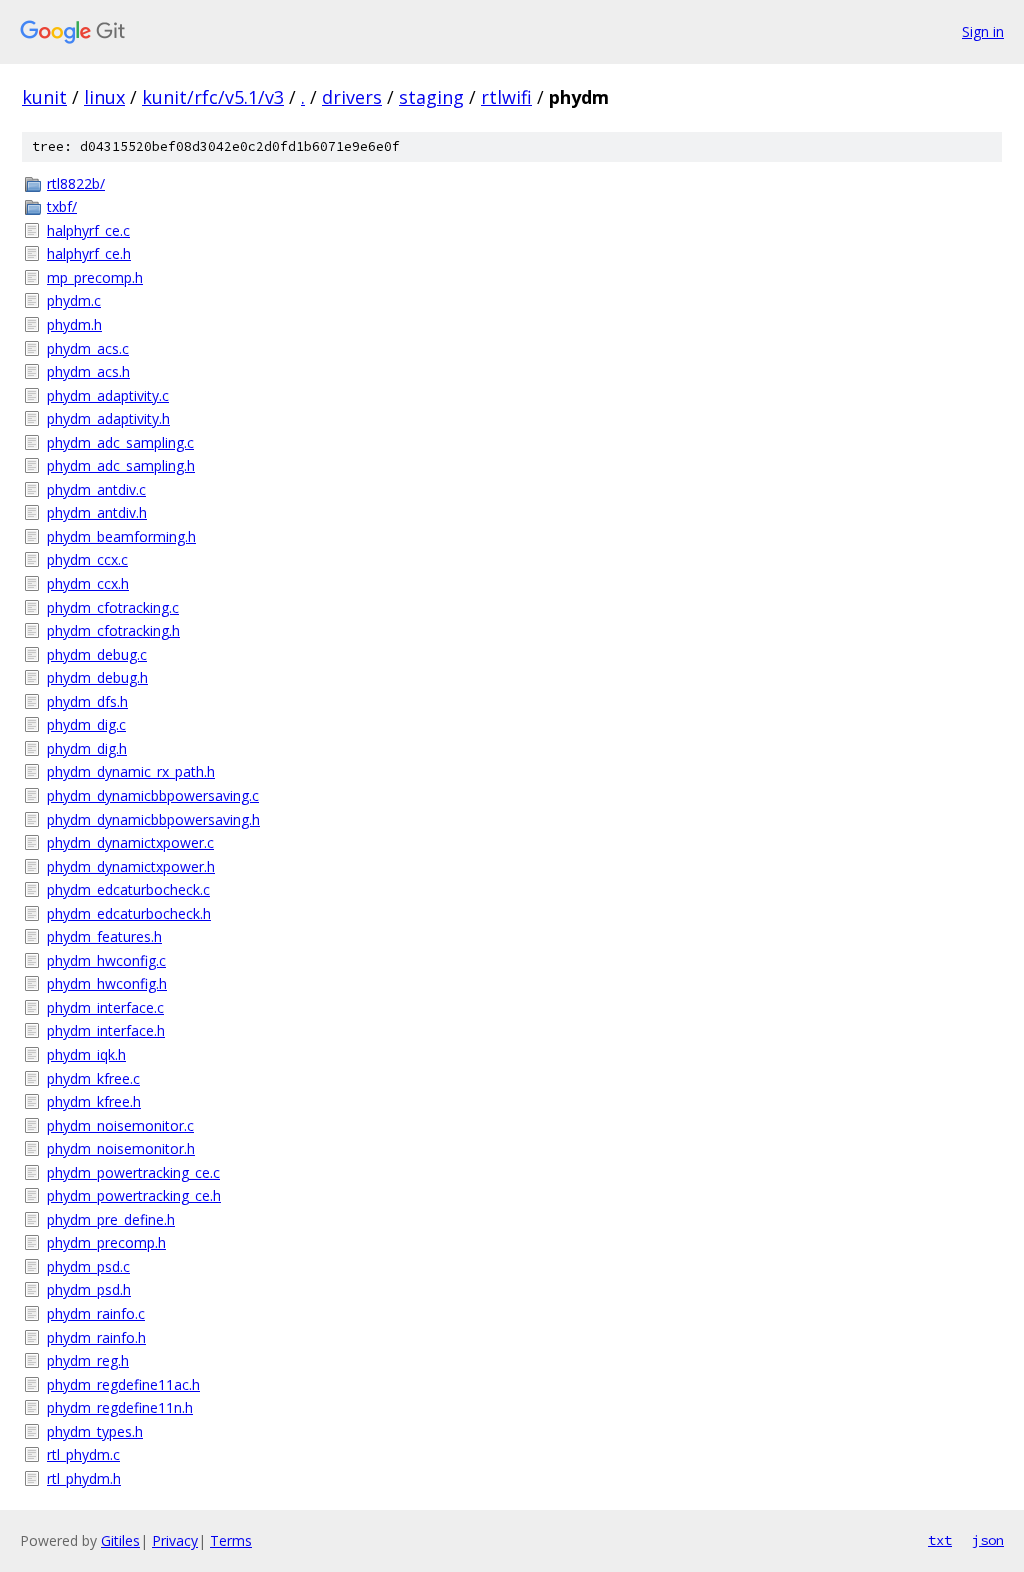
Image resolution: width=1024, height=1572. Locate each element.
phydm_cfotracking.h (113, 630)
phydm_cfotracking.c (113, 607)
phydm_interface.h (106, 1030)
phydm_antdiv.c (96, 489)
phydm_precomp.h (106, 1242)
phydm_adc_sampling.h (121, 465)
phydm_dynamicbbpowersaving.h (153, 819)
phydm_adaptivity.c (108, 395)
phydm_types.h (95, 1431)
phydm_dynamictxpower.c (130, 842)
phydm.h (74, 324)
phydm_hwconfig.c (106, 960)
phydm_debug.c (97, 654)
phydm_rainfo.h (96, 1337)
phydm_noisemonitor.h (121, 1148)
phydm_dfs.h (87, 701)
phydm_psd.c (88, 1266)
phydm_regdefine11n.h (120, 1407)
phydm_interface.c (105, 1007)
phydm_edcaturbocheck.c (128, 889)
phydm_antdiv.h (97, 512)
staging (431, 97)
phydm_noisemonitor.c (120, 1125)
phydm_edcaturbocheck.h (129, 913)
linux (104, 97)
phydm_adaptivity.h (108, 418)
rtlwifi (506, 97)
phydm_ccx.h (88, 583)
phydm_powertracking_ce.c (133, 1172)
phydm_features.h (104, 936)
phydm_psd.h (89, 1289)
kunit (44, 97)
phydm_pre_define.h (111, 1219)
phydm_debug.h (97, 677)
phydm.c (74, 300)
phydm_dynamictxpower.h (131, 866)
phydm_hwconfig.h (107, 983)
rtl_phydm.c (83, 1454)
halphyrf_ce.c (88, 230)
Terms (231, 1540)
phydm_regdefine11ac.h (123, 1384)
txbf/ (62, 206)
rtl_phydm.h (84, 1478)
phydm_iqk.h (86, 1054)
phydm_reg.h (88, 1360)
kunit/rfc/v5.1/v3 (213, 97)
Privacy (175, 1540)
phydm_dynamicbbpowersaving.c (153, 795)
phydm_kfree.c (93, 1078)
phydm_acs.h (88, 371)
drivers (352, 97)
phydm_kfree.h (94, 1101)
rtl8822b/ (76, 183)
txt (940, 1540)
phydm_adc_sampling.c (120, 442)
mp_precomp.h (95, 277)
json (988, 1540)
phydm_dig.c (86, 724)
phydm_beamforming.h (121, 536)
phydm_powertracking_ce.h (134, 1195)
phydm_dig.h (87, 748)
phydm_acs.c (88, 348)
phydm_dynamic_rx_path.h (131, 771)
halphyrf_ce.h (89, 253)
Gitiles (120, 1540)
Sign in (983, 31)
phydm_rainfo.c (96, 1313)
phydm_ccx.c (87, 559)
